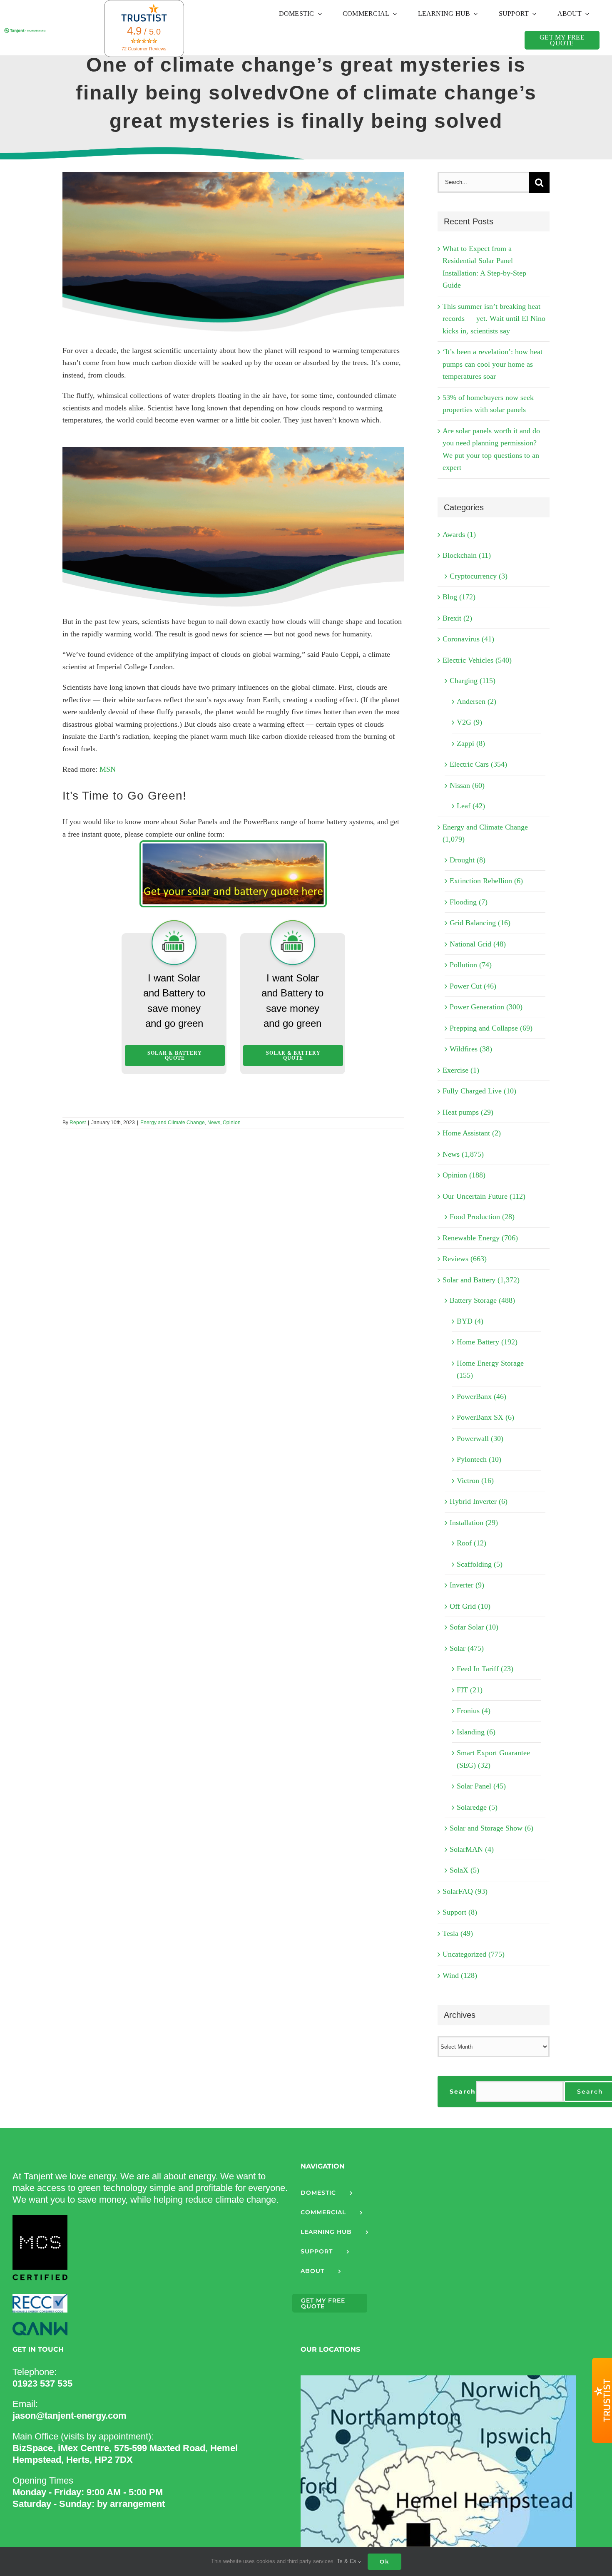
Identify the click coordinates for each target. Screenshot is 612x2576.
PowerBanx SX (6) (485, 1417)
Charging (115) (473, 681)
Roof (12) (471, 1543)
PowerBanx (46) (481, 1396)
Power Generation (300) (486, 1007)
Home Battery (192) (487, 1342)
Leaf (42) (471, 806)
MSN (108, 769)
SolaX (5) (464, 1870)
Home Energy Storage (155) (490, 1369)
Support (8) (460, 1912)
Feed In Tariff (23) (485, 1669)
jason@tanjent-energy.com (70, 2416)
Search (463, 2092)
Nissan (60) (467, 785)
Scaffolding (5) (480, 1564)
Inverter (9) (467, 1585)
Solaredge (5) (477, 1807)
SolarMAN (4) (472, 1849)
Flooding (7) (469, 902)
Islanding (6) (476, 1732)
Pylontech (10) (479, 1459)
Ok (384, 2561)
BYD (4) (470, 1321)
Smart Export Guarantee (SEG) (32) (493, 1759)
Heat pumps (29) (468, 1112)
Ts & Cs (347, 2561)
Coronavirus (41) (468, 639)
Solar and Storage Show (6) (491, 1828)
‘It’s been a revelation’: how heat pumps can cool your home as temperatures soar (493, 364)
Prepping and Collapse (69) (491, 1028)
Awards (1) (459, 534)
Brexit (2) (457, 618)
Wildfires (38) (471, 1049)
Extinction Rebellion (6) (486, 881)
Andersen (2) (476, 701)
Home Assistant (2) (472, 1133)
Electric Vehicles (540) (477, 660)
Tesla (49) (458, 1933)
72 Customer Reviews (144, 49)
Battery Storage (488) (482, 1300)
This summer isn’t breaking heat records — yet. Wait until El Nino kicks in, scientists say (494, 319)
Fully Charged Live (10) (479, 1091)
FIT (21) (470, 1690)
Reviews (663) (465, 1259)
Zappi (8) (471, 743)
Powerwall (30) (480, 1438)
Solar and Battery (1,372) (481, 1280)
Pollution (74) (471, 965)
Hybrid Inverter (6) (479, 1501)
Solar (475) (467, 1648)
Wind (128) (460, 1975)
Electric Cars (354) (478, 764)
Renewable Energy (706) (480, 1238)
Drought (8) (468, 860)
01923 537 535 (42, 2383)
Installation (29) (474, 1523)
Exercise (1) (461, 1070)
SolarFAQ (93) (465, 1891)
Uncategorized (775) (474, 1954)
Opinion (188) (464, 1175)
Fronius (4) (474, 1711)
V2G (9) (469, 722)
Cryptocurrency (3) (479, 576)
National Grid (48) (478, 944)
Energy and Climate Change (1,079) (485, 833)
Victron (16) (475, 1481)
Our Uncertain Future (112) (484, 1196)
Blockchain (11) (467, 555)
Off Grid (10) (470, 1606)
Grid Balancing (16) (480, 923)
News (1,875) (463, 1154)
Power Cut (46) (473, 986)
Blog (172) (459, 597)
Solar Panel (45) (481, 1786)
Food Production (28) (482, 1217)
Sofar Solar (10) (474, 1627)
